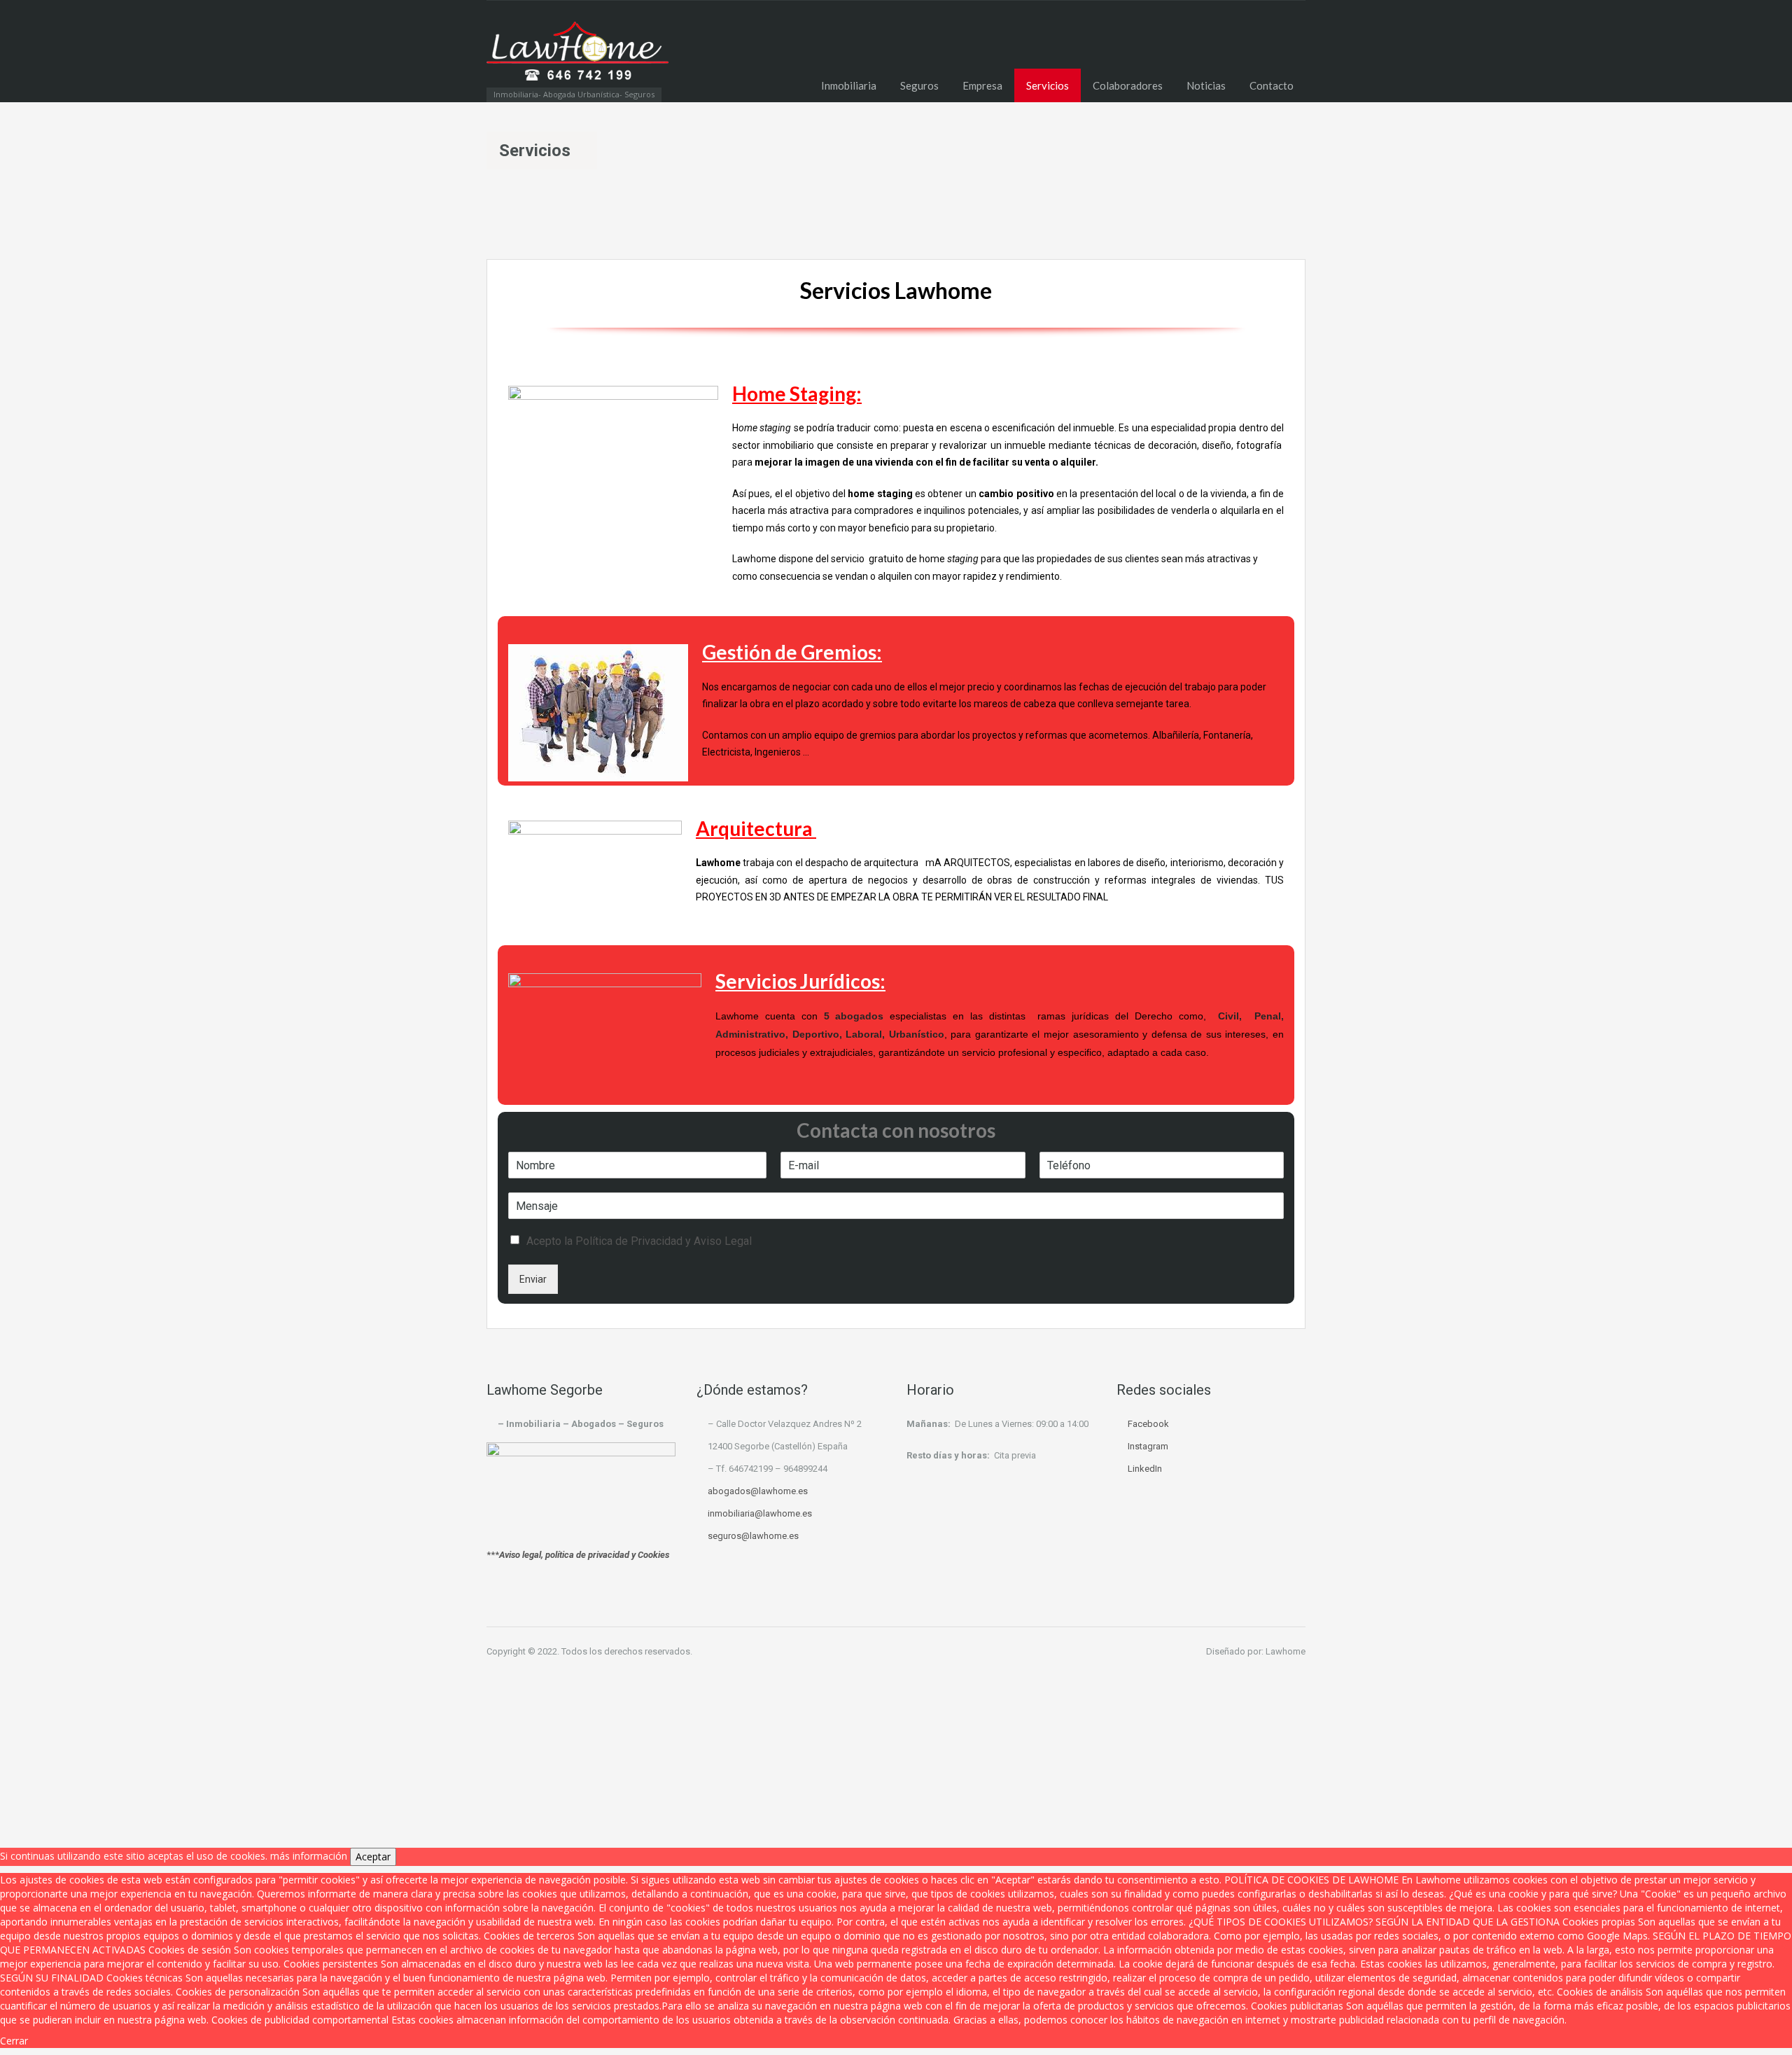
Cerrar (14, 2041)
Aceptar (373, 1857)
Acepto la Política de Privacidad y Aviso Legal (639, 1241)
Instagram (1148, 1446)
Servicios (1048, 85)
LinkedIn (1145, 1469)
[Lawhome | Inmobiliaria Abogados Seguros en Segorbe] (577, 58)
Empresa (982, 85)
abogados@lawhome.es (758, 1491)
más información (309, 1856)
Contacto (1272, 85)
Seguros (919, 85)
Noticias (1206, 85)
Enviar (533, 1279)
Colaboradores (1128, 85)
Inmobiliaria (849, 85)
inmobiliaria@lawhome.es (760, 1513)
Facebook (1148, 1424)
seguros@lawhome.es (753, 1536)
